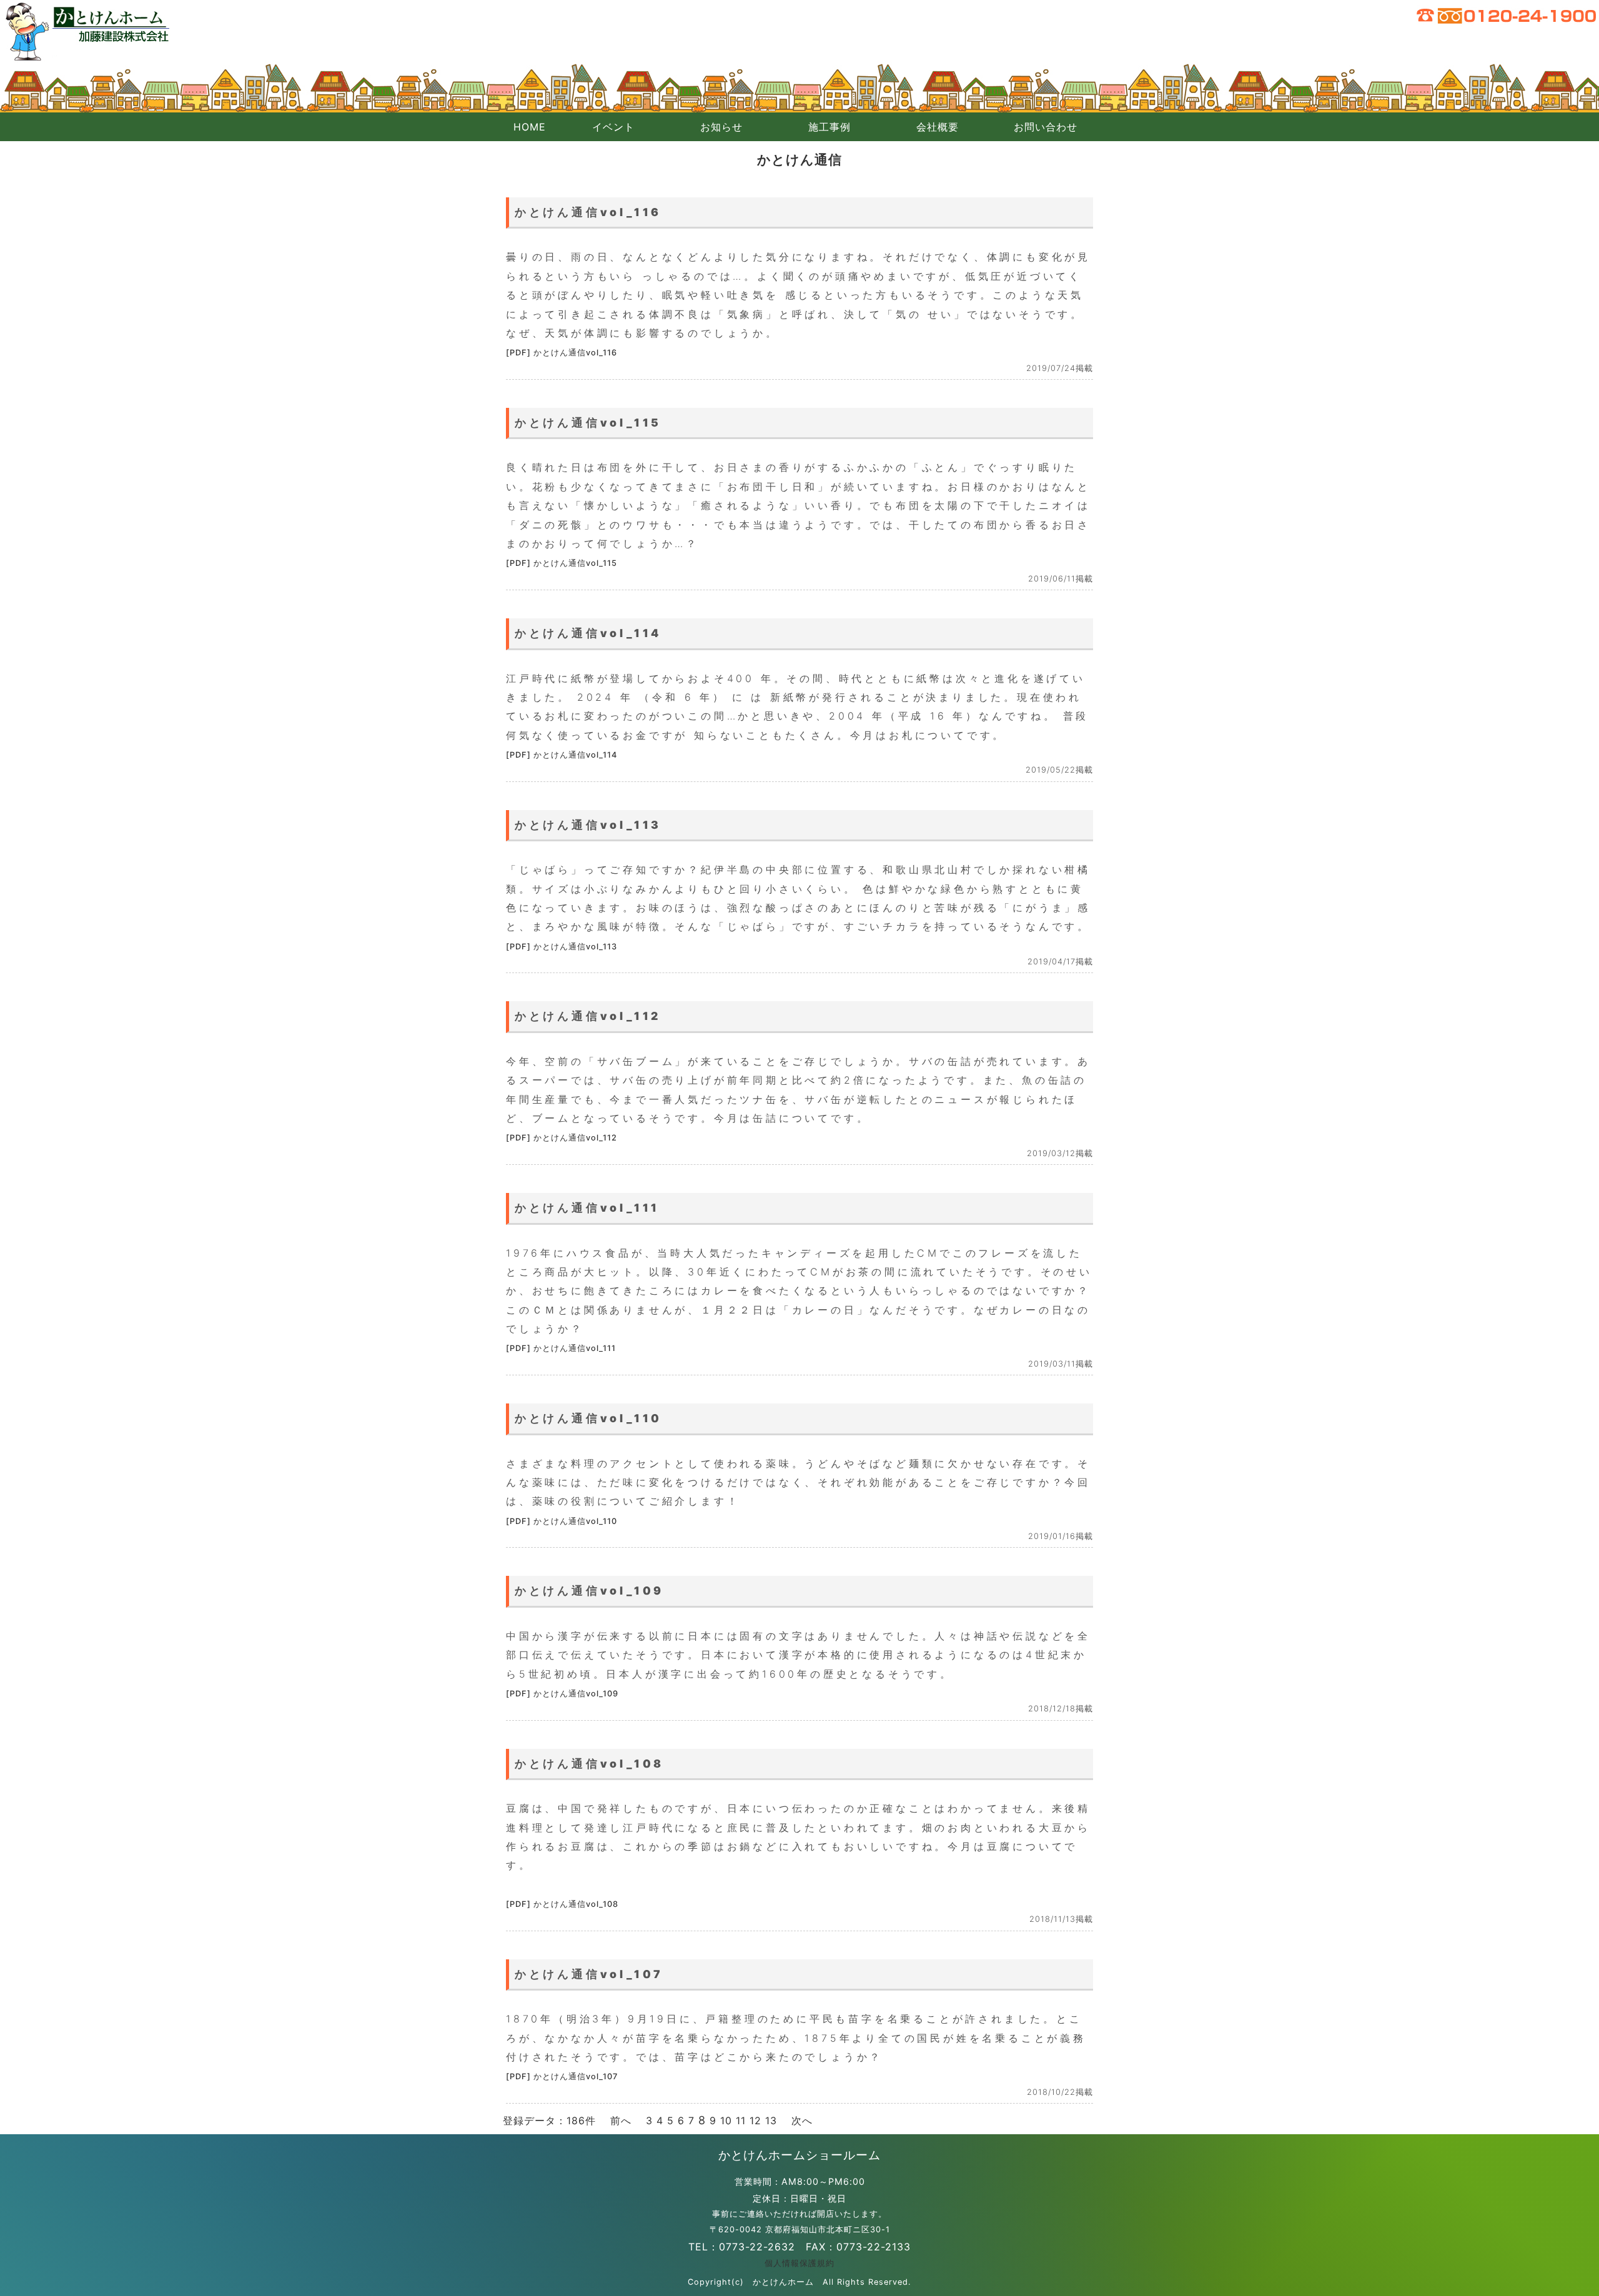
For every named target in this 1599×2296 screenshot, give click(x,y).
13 (771, 2120)
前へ (621, 2120)
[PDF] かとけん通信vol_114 (562, 755)
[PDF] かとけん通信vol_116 (562, 353)
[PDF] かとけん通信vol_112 (562, 1138)
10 (726, 2120)
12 (755, 2120)
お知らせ (721, 127)
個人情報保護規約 (799, 2263)
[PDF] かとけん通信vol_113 (562, 947)
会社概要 (938, 127)
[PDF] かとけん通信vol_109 (562, 1694)
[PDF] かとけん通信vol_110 (562, 1521)
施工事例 (829, 127)
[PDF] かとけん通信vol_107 (562, 2076)
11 (741, 2120)
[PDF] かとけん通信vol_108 (562, 1904)
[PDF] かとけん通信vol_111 (561, 1348)
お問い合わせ (1046, 127)
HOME (530, 127)
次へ (802, 2120)
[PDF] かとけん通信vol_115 (562, 563)
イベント (613, 127)
